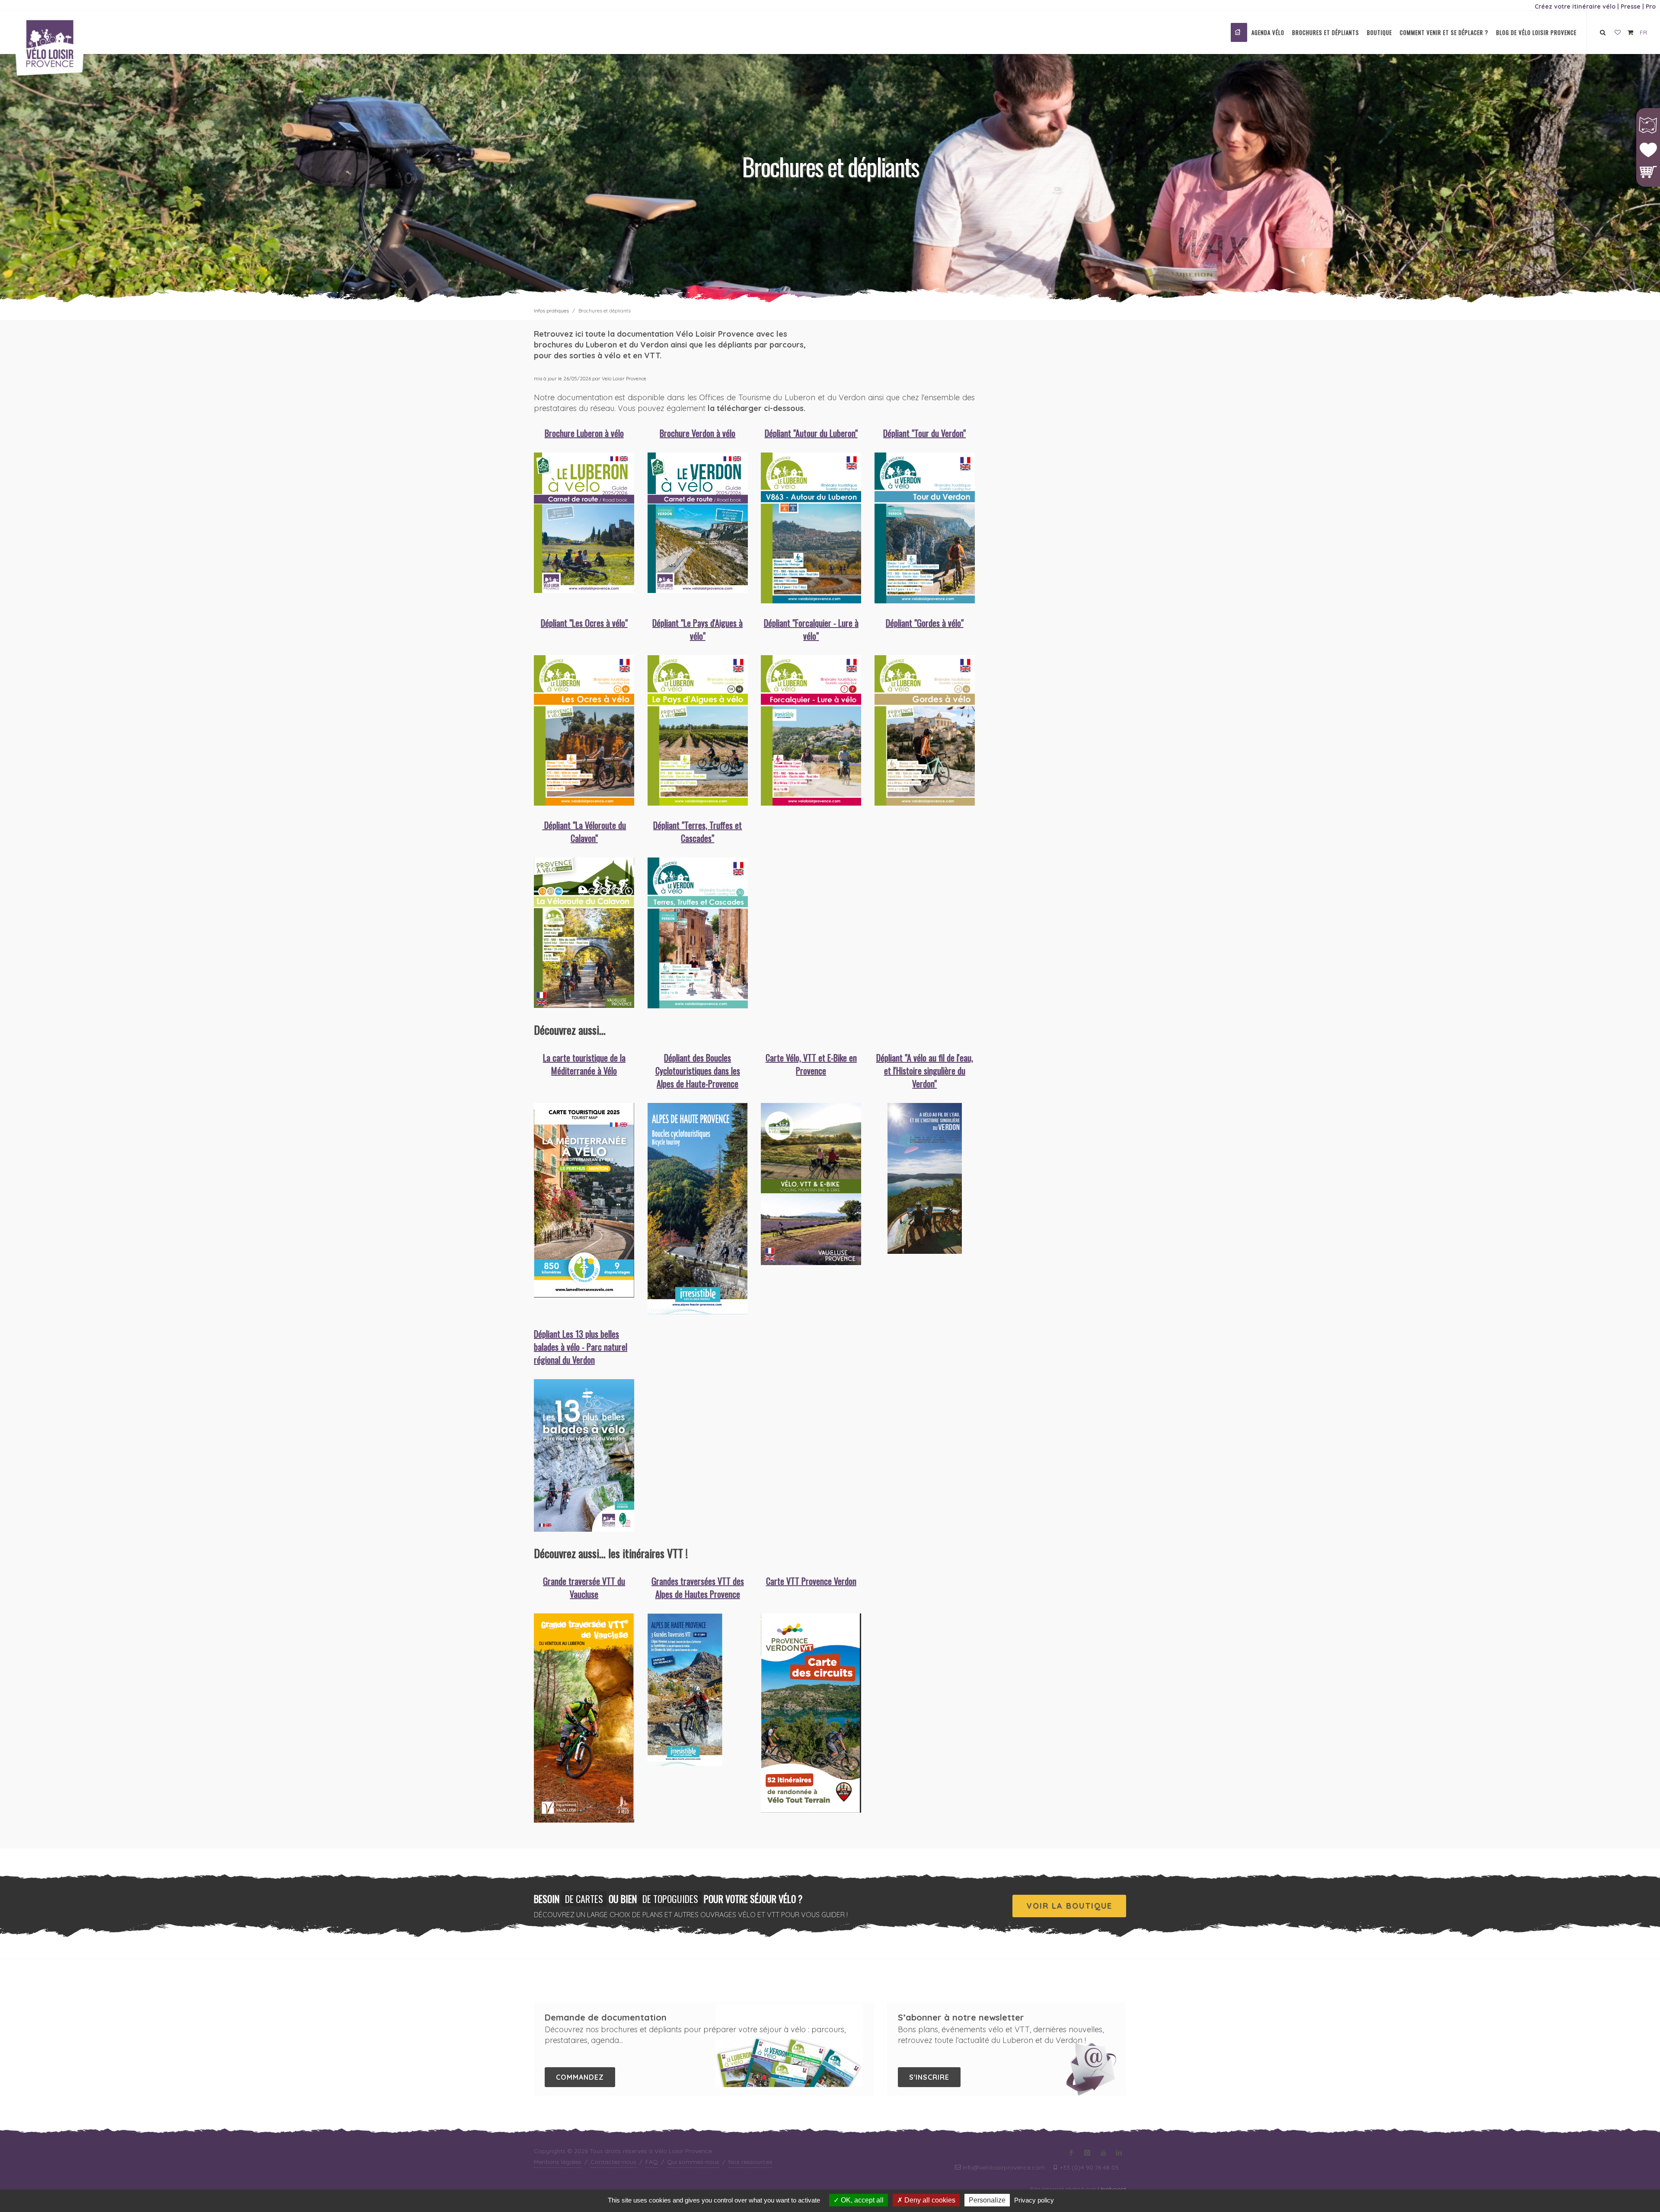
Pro (1651, 6)
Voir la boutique (1069, 1906)
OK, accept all (861, 2200)
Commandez (580, 2077)
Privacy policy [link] (1034, 2200)
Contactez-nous (613, 2162)
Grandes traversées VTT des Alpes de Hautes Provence (698, 1587)
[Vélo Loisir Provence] (1239, 32)
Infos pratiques (551, 311)
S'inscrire (929, 2077)
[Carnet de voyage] (1618, 33)
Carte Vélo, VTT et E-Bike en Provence (811, 1064)
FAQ (652, 2162)
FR (1643, 32)
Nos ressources (750, 2162)
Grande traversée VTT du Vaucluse (584, 1587)
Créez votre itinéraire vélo (1575, 6)
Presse (1631, 6)
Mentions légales (558, 2162)
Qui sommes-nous (693, 2162)
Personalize (987, 2200)
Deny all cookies (929, 2200)
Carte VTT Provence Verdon (811, 1581)
